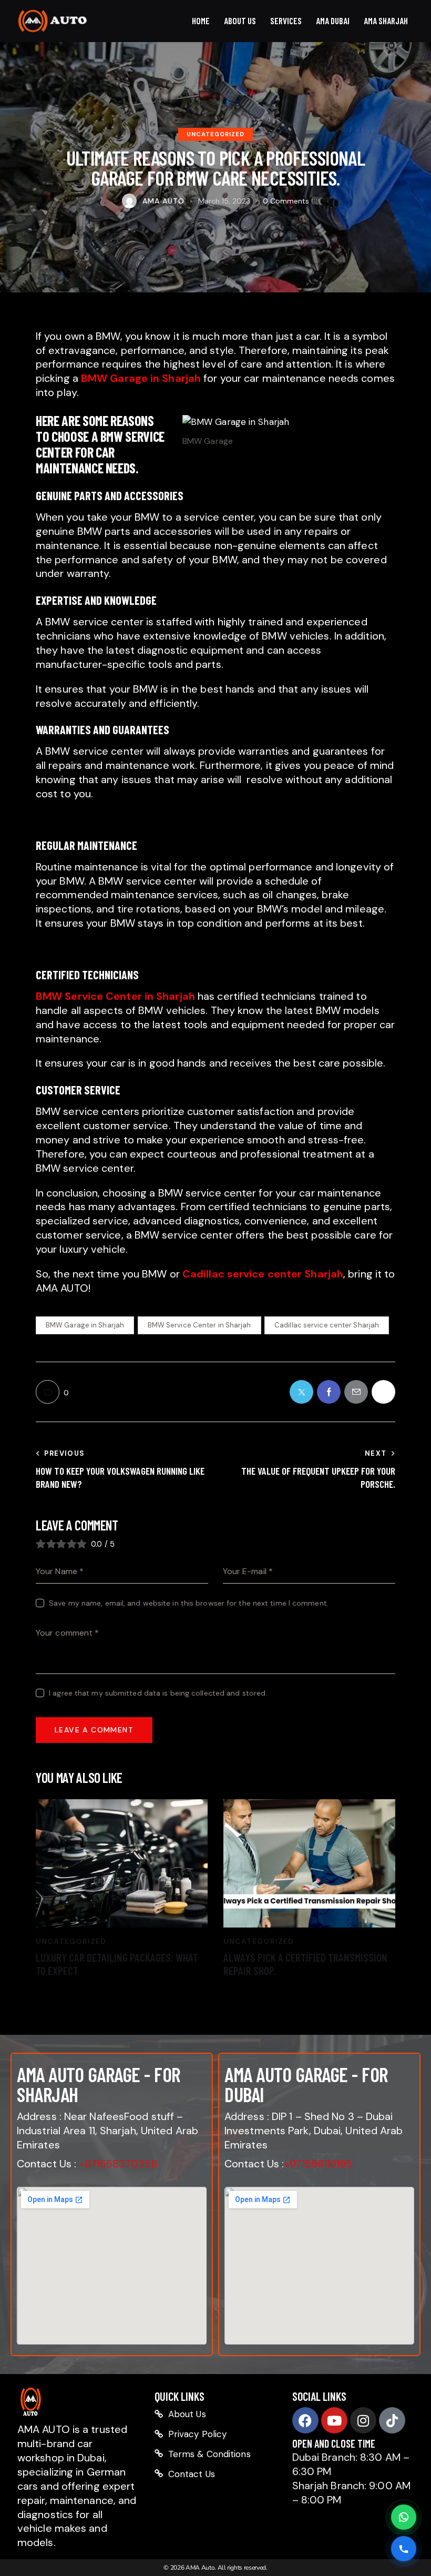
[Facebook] (305, 2420)
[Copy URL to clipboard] (383, 1392)
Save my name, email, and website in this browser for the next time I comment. (189, 1603)
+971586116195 (318, 2164)
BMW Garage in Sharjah (85, 1325)
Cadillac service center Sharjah (327, 1325)
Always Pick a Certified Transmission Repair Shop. (305, 1964)
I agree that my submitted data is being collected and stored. (158, 1693)
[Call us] (404, 2549)
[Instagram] (363, 2420)
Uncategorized (215, 134)
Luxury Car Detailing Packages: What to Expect (117, 1964)
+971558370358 (118, 2164)
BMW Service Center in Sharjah (199, 1325)
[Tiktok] (392, 2420)
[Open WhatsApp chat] (404, 2517)
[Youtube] (334, 2420)
